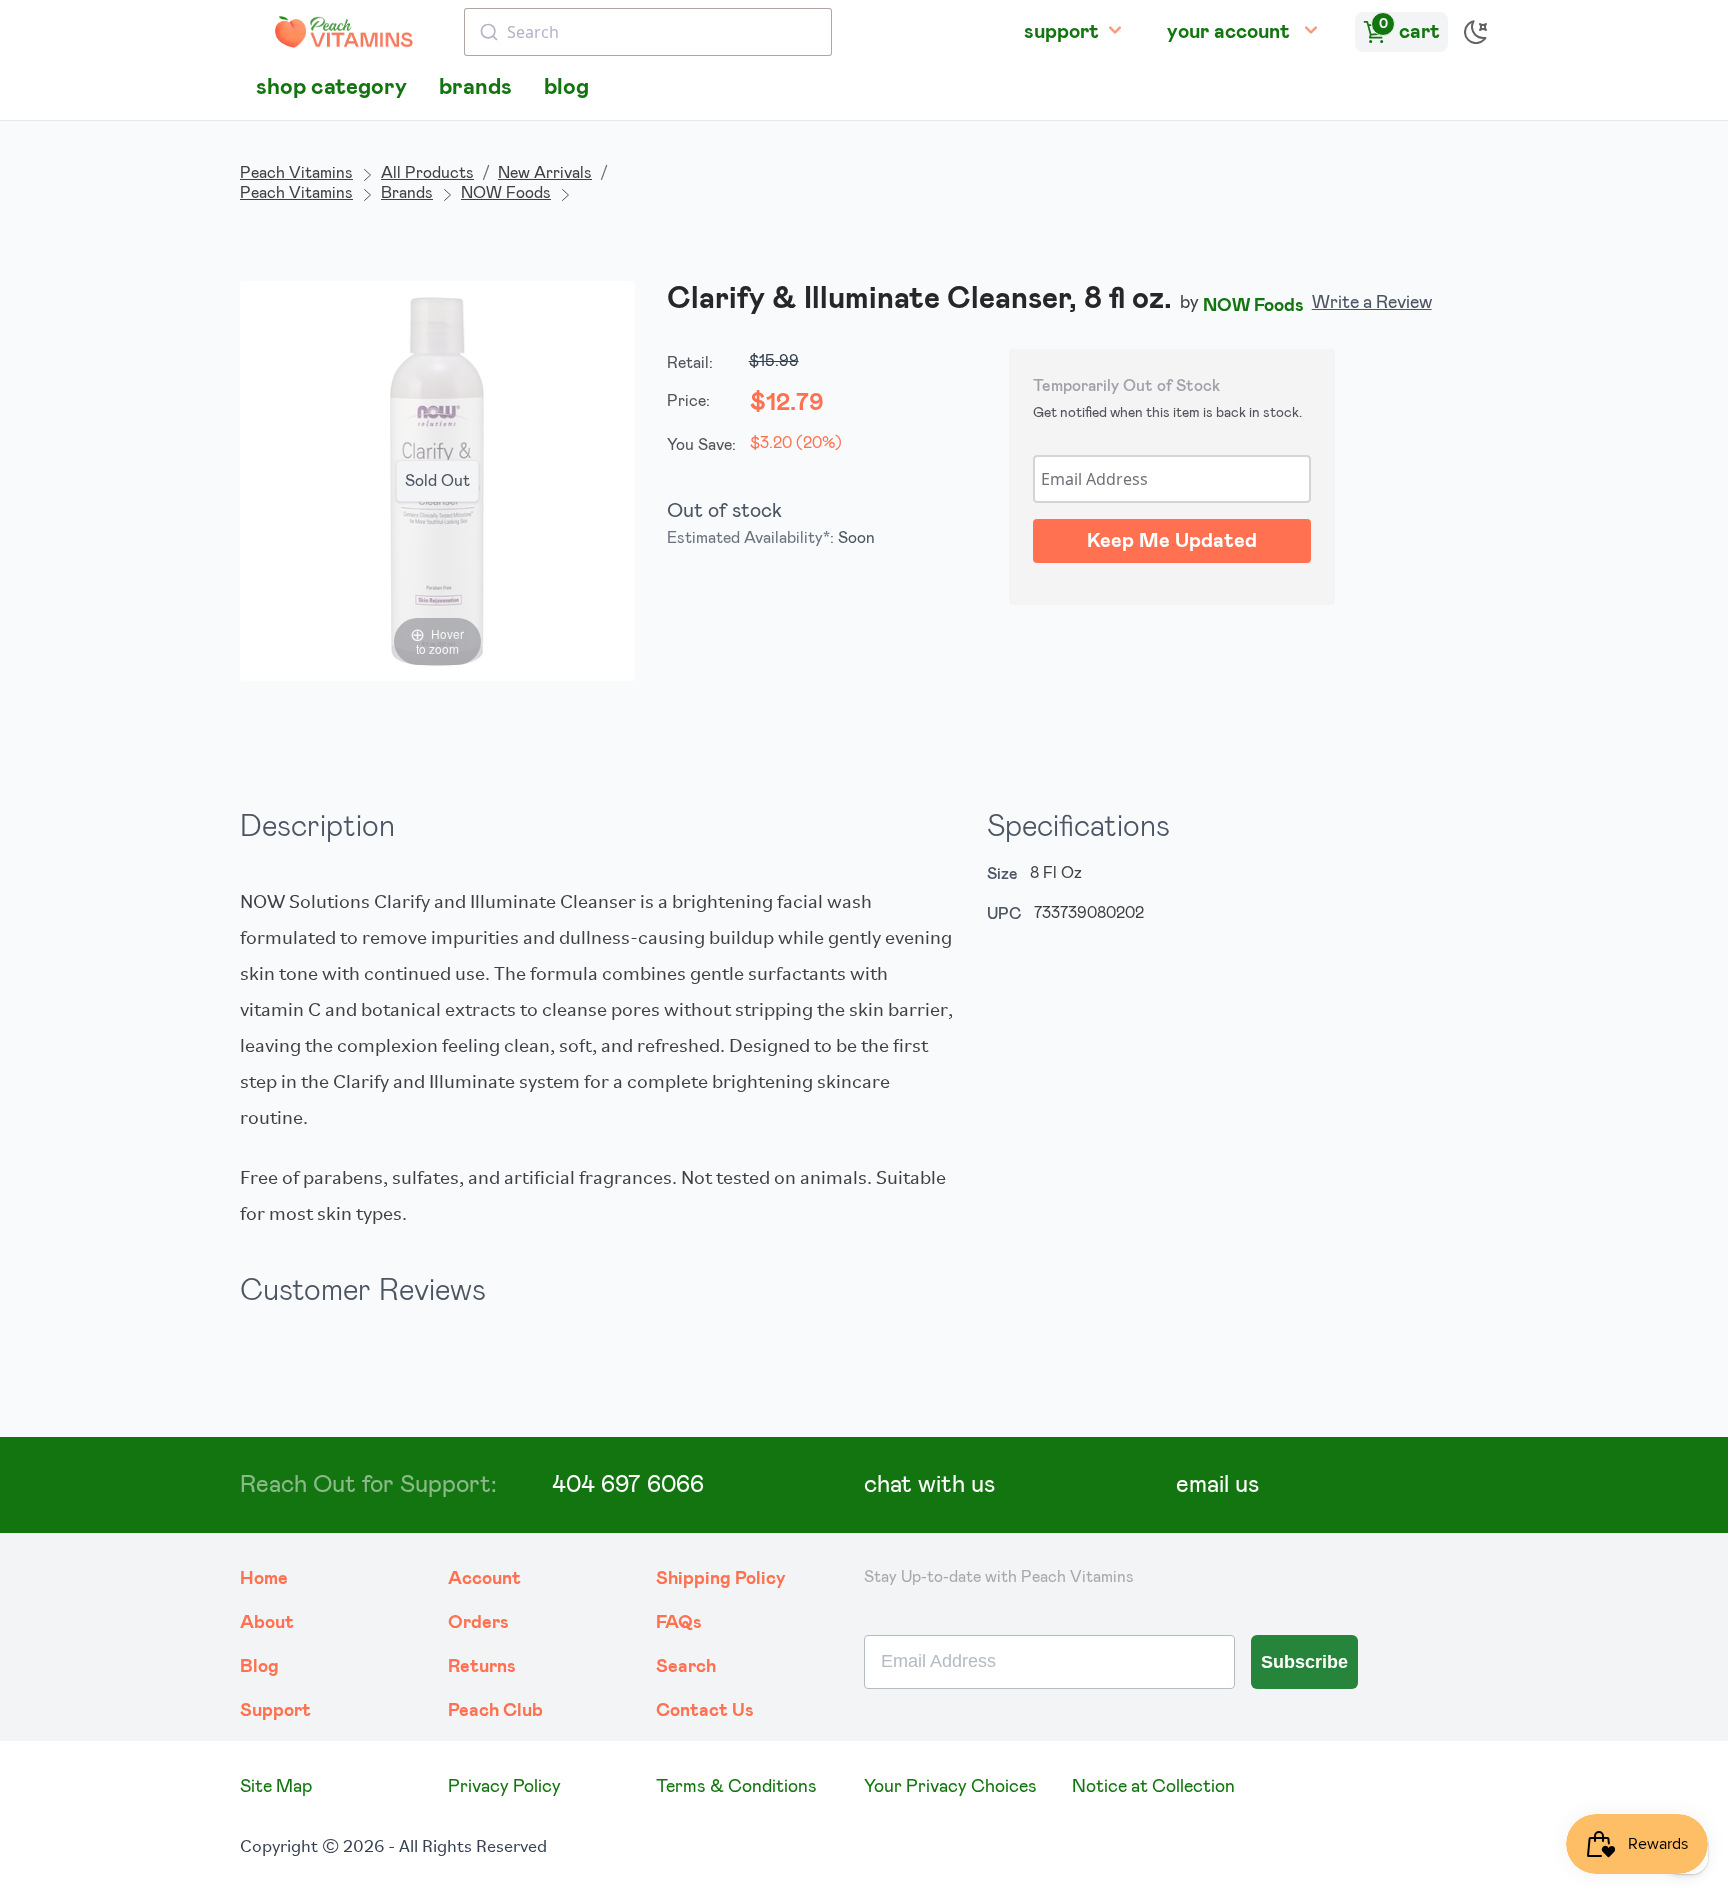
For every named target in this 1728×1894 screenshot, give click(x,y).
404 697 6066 (628, 1485)
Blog (259, 1667)
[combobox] (648, 32)
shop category (331, 87)
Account (484, 1579)
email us (1217, 1485)
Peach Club (495, 1711)
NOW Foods (506, 193)
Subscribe (1304, 1662)
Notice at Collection (1153, 1787)
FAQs (679, 1623)
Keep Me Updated (1172, 541)
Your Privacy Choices (950, 1787)
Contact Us (705, 1711)
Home (264, 1579)
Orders (478, 1623)
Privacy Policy (504, 1787)
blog (566, 87)
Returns (482, 1667)
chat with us (929, 1485)
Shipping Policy (721, 1579)
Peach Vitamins (296, 173)
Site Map (276, 1787)
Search (686, 1667)
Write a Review (1372, 303)
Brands (407, 193)
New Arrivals (545, 173)
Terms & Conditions (736, 1787)
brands (475, 87)
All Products (427, 173)
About (267, 1623)
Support (275, 1711)
